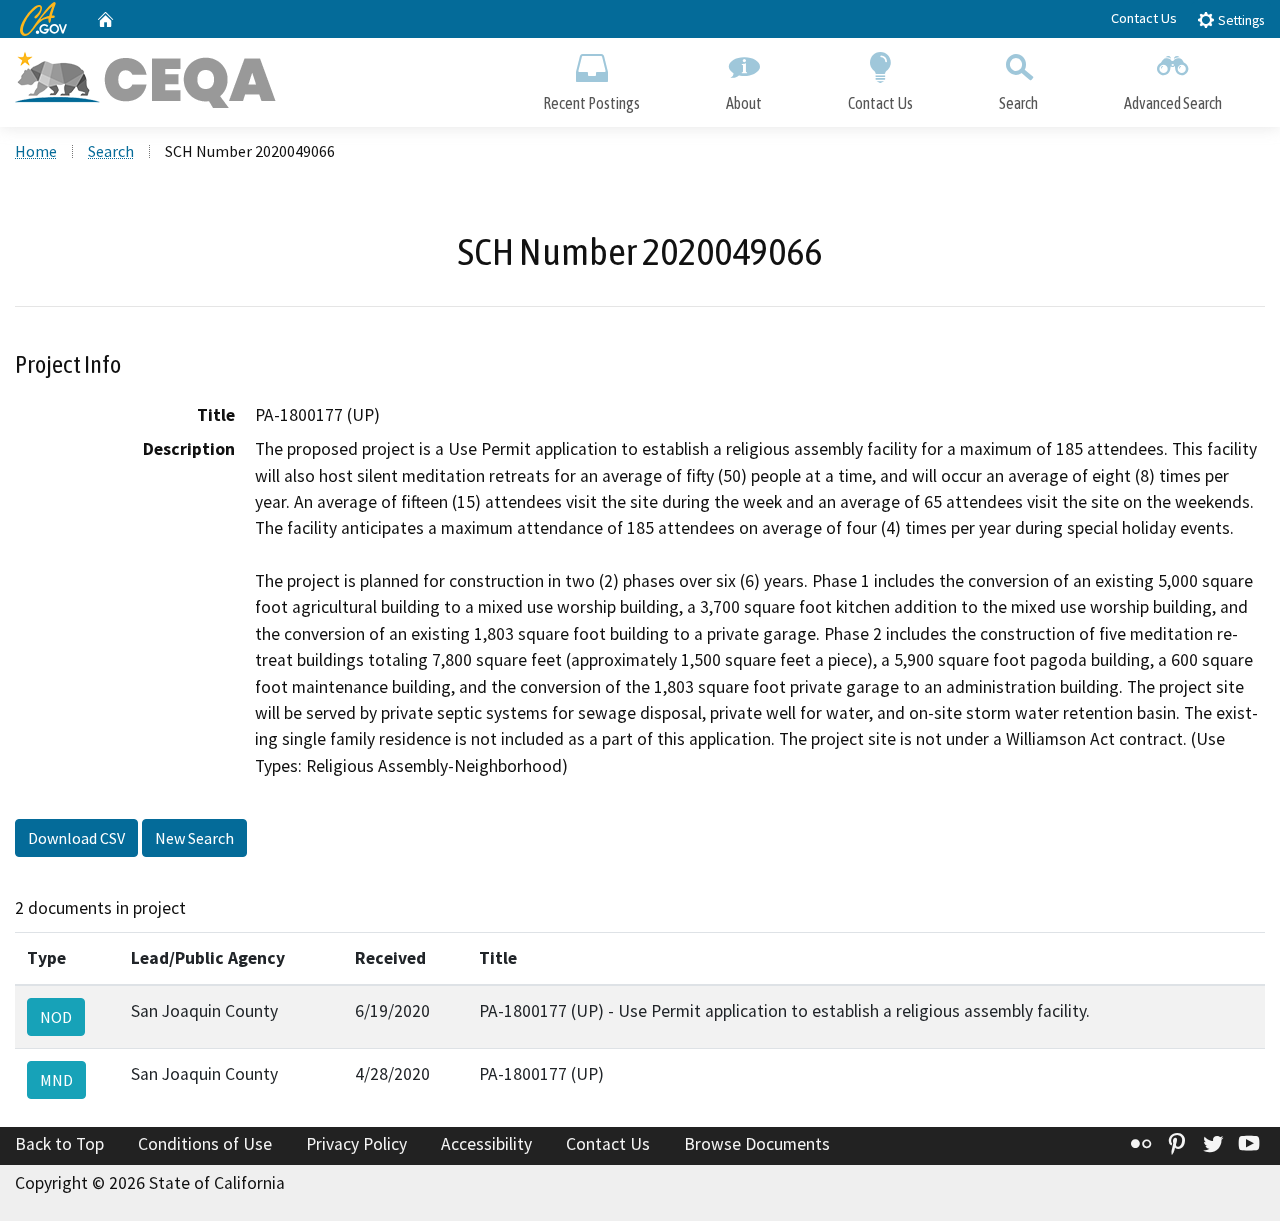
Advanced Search (1173, 103)
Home (36, 151)
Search (1018, 103)
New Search (194, 838)
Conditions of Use (205, 1144)
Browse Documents (757, 1144)
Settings (1239, 20)
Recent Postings (591, 103)
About (744, 103)
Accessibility (486, 1144)
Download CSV (76, 838)
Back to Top (59, 1144)
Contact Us (1144, 18)
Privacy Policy (356, 1144)
